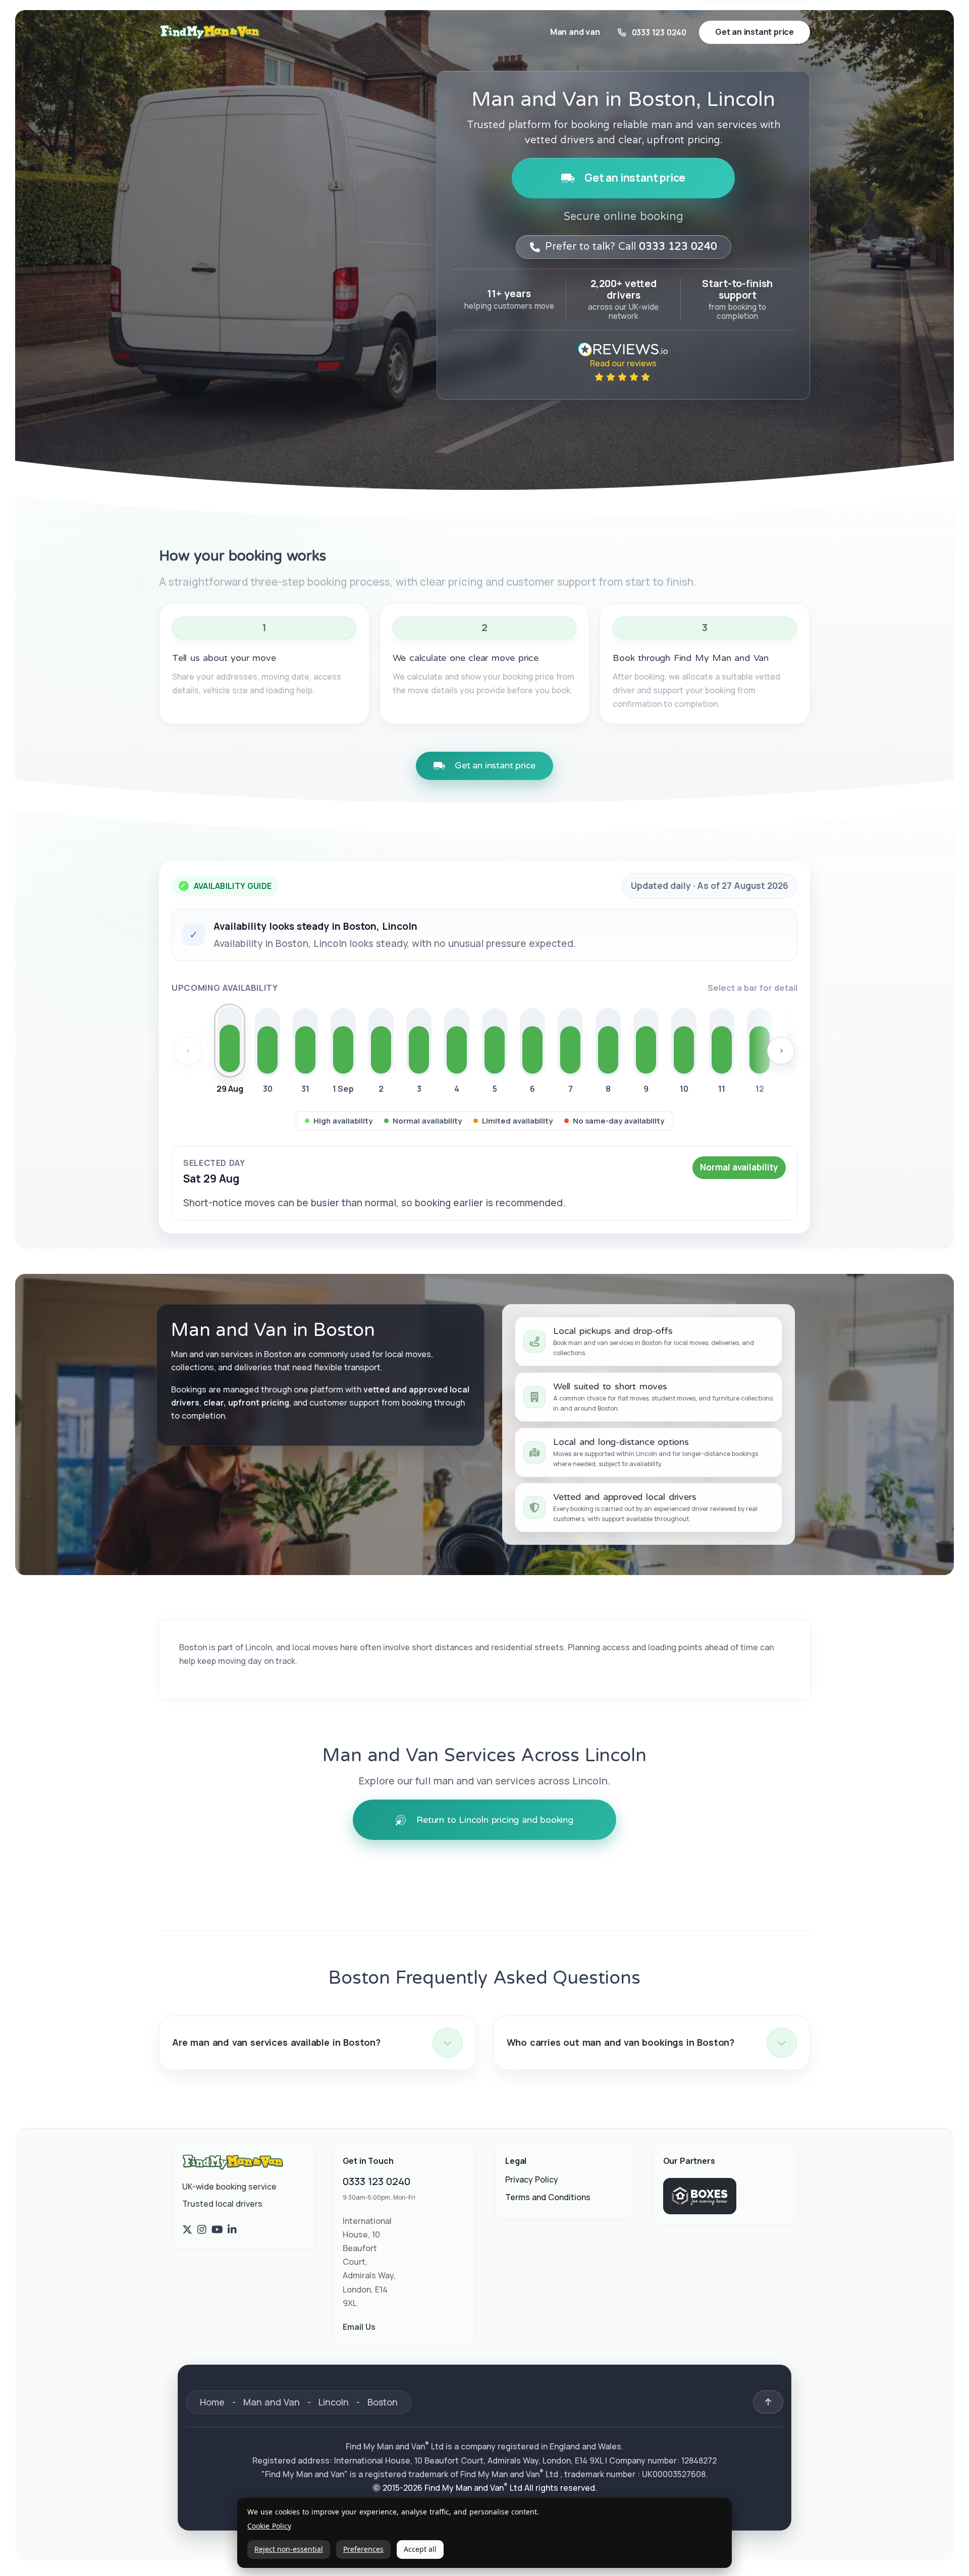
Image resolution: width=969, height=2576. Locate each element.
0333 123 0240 (376, 2181)
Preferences (363, 2549)
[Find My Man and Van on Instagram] (202, 2230)
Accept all (420, 2549)
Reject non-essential (289, 2549)
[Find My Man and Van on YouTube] (217, 2230)
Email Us (359, 2327)
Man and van (575, 32)
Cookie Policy (269, 2526)
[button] (317, 2043)
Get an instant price (635, 178)
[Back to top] (768, 2402)
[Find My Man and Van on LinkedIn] (232, 2230)
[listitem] (230, 1052)
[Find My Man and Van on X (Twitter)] (187, 2230)
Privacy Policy (532, 2179)
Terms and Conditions (548, 2197)
